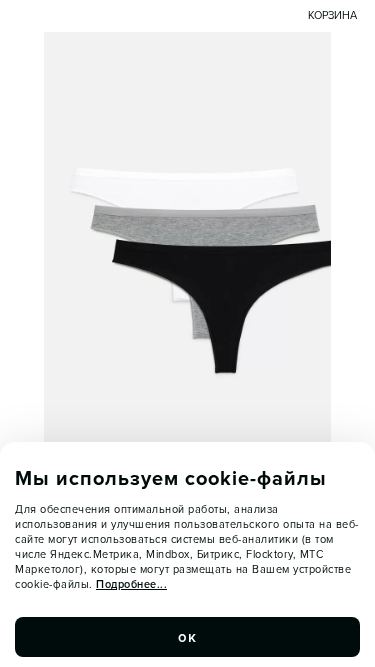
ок (188, 637)
